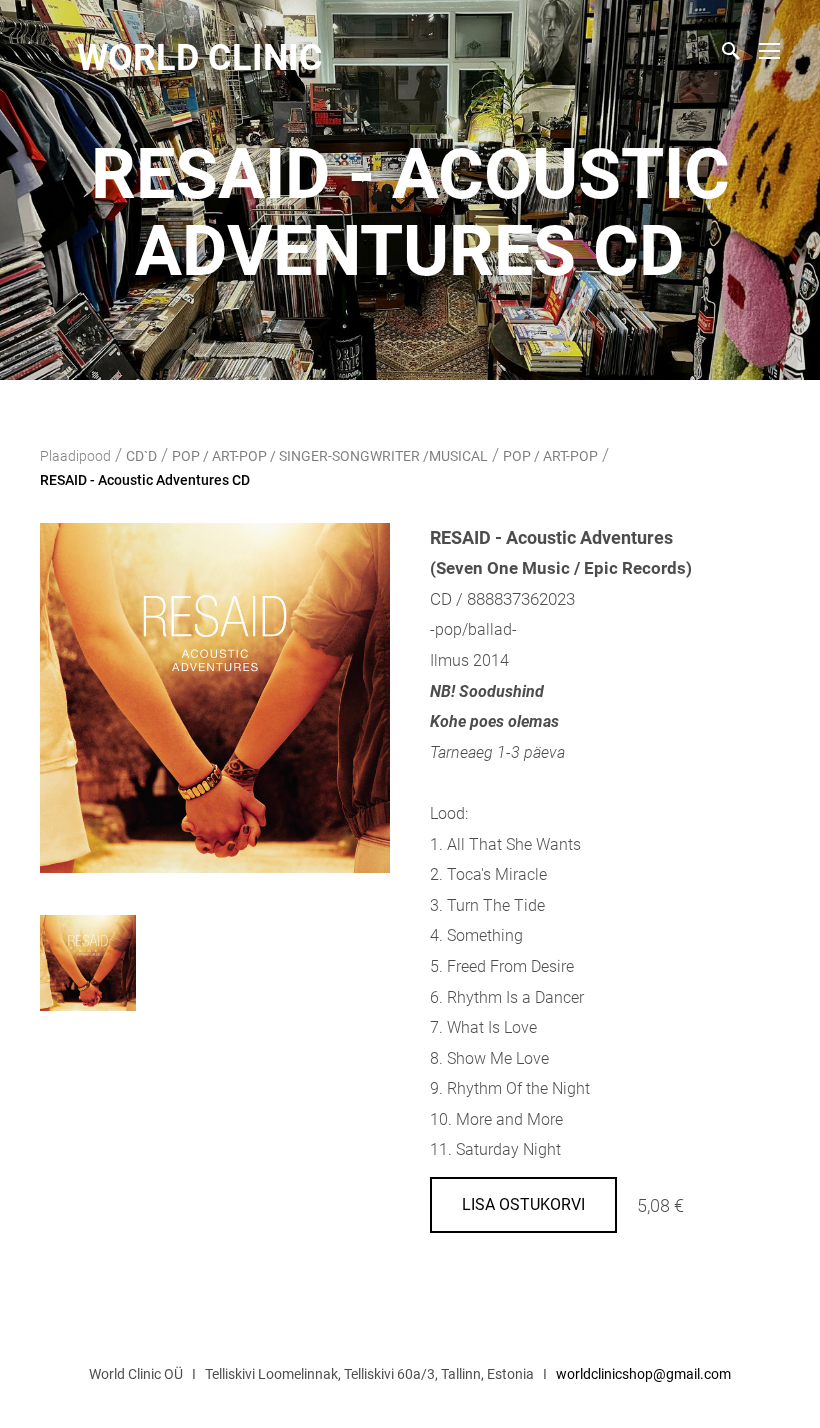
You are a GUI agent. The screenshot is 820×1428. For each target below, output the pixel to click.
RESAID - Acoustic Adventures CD (145, 480)
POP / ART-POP (550, 456)
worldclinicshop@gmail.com (643, 1374)
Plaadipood (75, 456)
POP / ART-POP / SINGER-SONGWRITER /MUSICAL (330, 456)
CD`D (141, 456)
